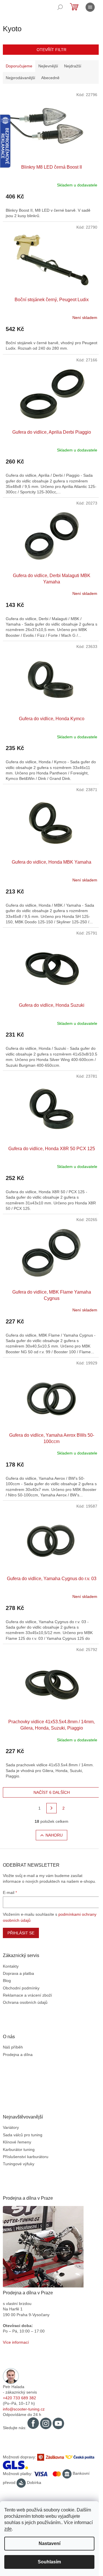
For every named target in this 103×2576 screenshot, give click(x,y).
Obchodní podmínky (21, 1988)
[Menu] (90, 7)
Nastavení (49, 2543)
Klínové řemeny (17, 2142)
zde (8, 2529)
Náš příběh (13, 2047)
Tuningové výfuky (19, 2164)
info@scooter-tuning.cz (24, 2409)
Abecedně (50, 78)
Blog (7, 1981)
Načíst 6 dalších (52, 1792)
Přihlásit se (21, 1933)
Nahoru (54, 1835)
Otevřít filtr (51, 50)
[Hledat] (60, 7)
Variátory (11, 2127)
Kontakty (11, 1966)
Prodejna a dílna (18, 2055)
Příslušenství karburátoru (26, 2157)
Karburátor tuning (19, 2149)
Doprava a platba (18, 1973)
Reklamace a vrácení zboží (27, 1995)
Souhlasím (49, 2562)
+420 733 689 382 (19, 2398)
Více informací (16, 2342)
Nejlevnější (48, 66)
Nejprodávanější (20, 78)
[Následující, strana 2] (51, 1808)
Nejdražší (73, 66)
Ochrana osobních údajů (25, 2002)
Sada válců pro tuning (23, 2135)
